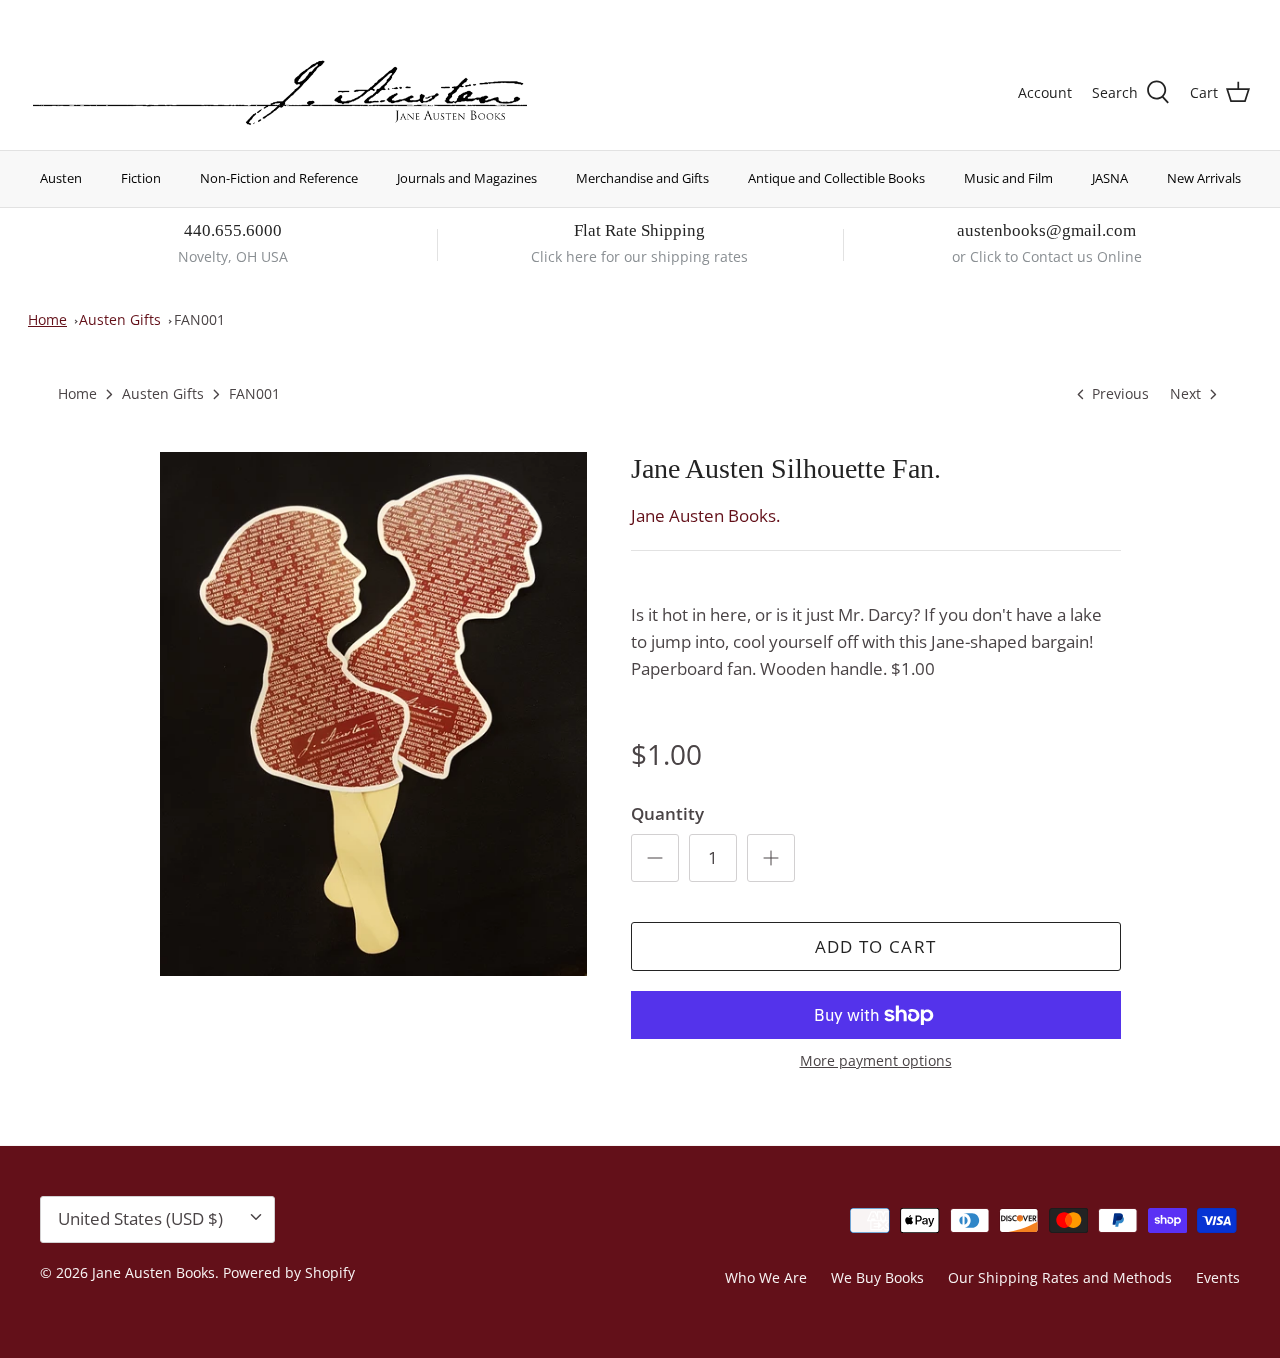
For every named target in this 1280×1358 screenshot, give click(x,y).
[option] (373, 714)
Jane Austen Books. (705, 515)
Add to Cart (876, 946)
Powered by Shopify (289, 1272)
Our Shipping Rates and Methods (1060, 1277)
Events (1218, 1277)
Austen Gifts (120, 319)
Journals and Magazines (467, 178)
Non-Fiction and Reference (279, 178)
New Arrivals (1204, 178)
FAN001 (199, 319)
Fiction (141, 178)
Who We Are (766, 1277)
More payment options (876, 1061)
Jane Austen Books (153, 1272)
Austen (61, 178)
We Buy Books (877, 1277)
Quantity (667, 813)
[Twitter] (37, 15)
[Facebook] (66, 15)
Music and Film (1008, 178)
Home (47, 319)
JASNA (1110, 178)
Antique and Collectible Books (836, 178)
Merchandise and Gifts (642, 178)
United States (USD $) (1157, 17)
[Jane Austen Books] (280, 93)
